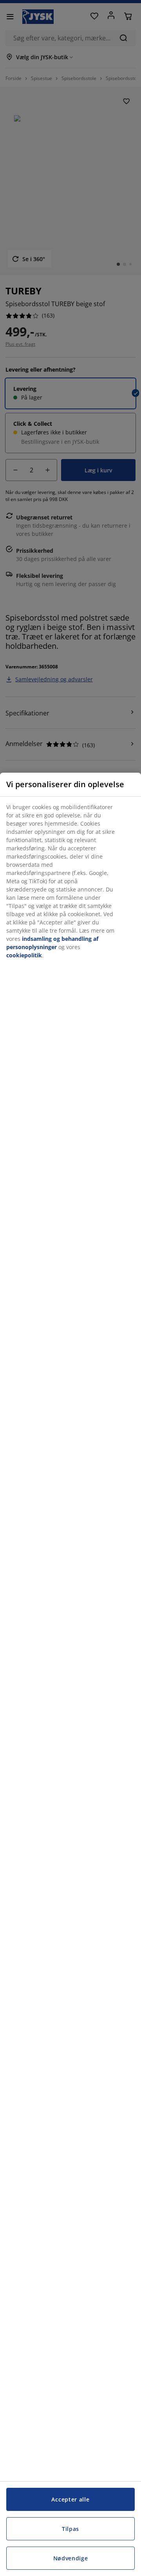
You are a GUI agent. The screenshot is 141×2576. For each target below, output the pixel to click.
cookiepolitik (24, 955)
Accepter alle (70, 2499)
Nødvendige (71, 2558)
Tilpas (70, 2529)
